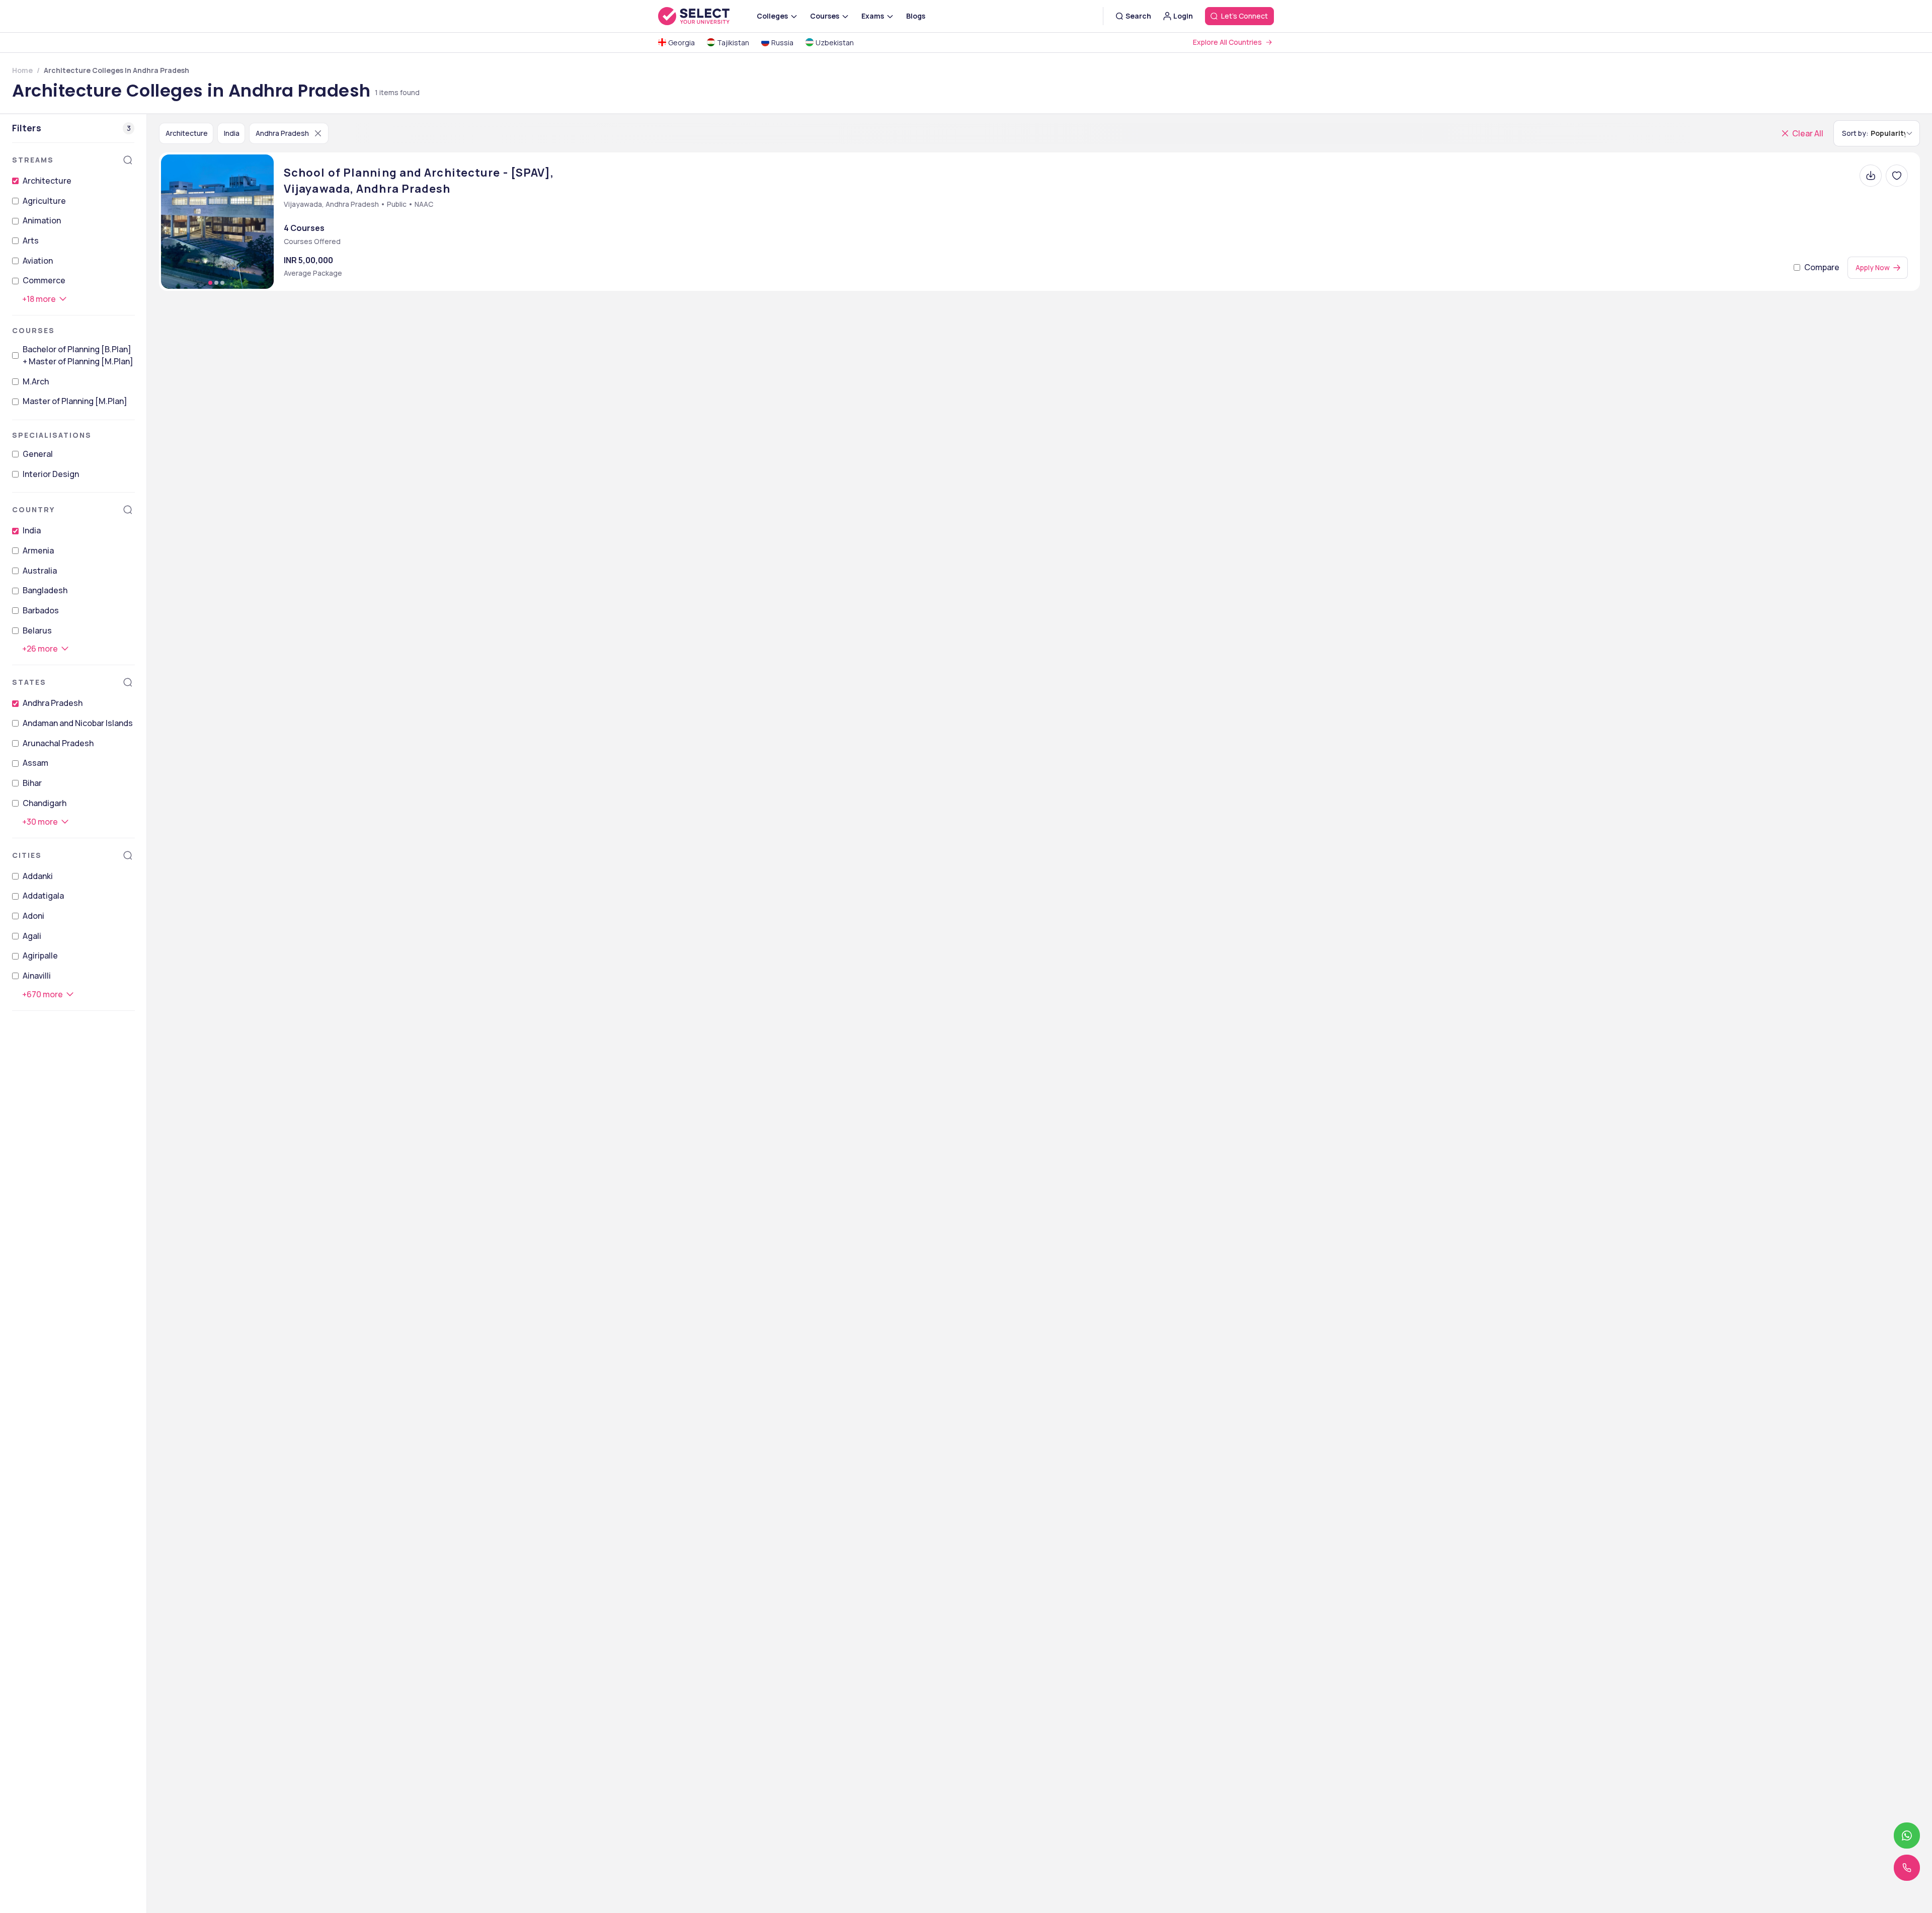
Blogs (916, 16)
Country (33, 509)
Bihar (32, 783)
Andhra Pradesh (53, 703)
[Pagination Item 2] (216, 283)
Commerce (44, 280)
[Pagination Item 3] (222, 283)
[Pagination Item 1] (210, 283)
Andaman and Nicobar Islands (78, 723)
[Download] (1871, 176)
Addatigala (43, 896)
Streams (33, 160)
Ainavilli (37, 976)
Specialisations (52, 435)
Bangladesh (45, 590)
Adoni (33, 916)
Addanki (38, 876)
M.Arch (36, 381)
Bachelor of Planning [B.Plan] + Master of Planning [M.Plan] (78, 355)
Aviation (38, 261)
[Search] (128, 160)
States (29, 682)
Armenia (38, 550)
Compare (1822, 267)
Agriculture (44, 201)
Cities (27, 855)
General (38, 454)
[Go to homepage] (704, 16)
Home (22, 70)
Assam (35, 763)
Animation (42, 220)
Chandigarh (45, 803)
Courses (33, 330)
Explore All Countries (1227, 42)
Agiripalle (40, 955)
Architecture (47, 181)
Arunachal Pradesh (58, 743)
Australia (40, 571)
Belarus (37, 630)
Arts (31, 241)
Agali (32, 936)
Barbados (41, 610)
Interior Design (51, 474)
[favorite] (1897, 176)
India (32, 530)
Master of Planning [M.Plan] (75, 401)
